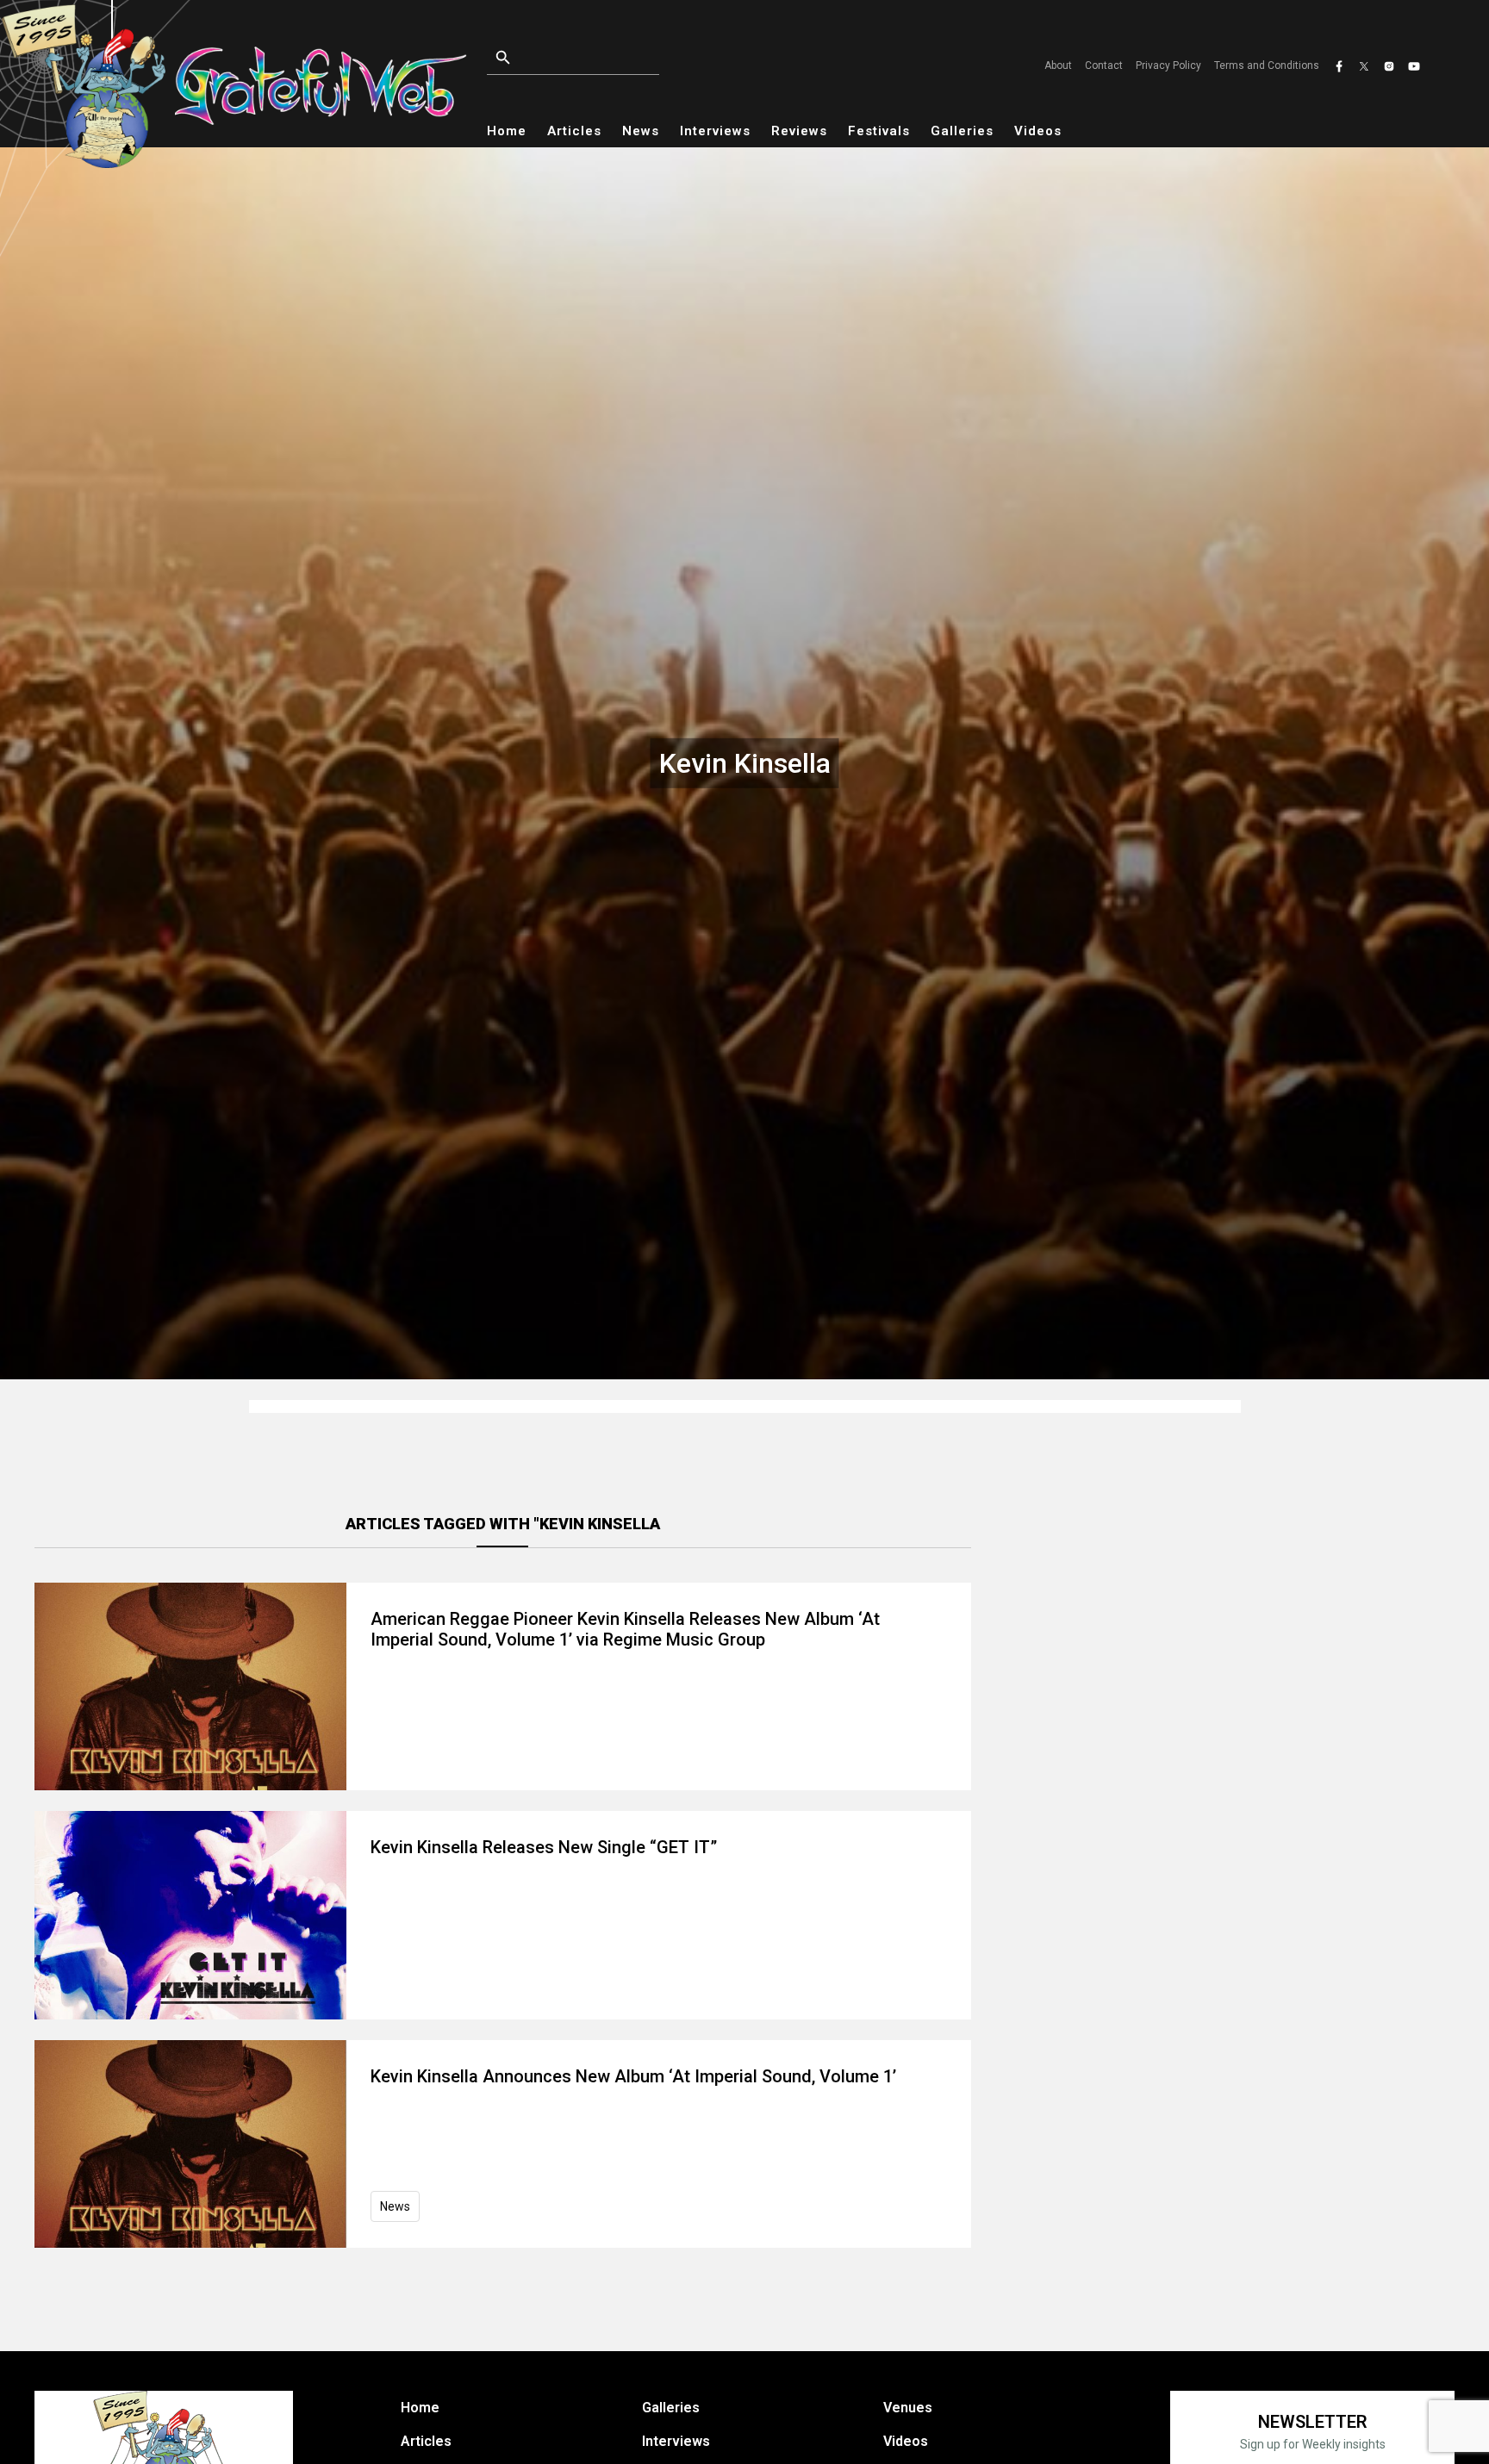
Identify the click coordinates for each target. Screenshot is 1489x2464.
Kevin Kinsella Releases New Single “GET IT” (544, 1847)
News (641, 131)
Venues (908, 2408)
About (1058, 65)
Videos (1038, 131)
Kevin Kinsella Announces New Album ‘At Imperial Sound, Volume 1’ (633, 2076)
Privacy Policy (1168, 65)
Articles (574, 131)
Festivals (879, 131)
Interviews (715, 131)
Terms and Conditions (1267, 65)
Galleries (962, 131)
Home (507, 131)
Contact (1104, 65)
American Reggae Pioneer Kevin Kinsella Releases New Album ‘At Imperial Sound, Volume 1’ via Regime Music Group (625, 1629)
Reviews (799, 131)
